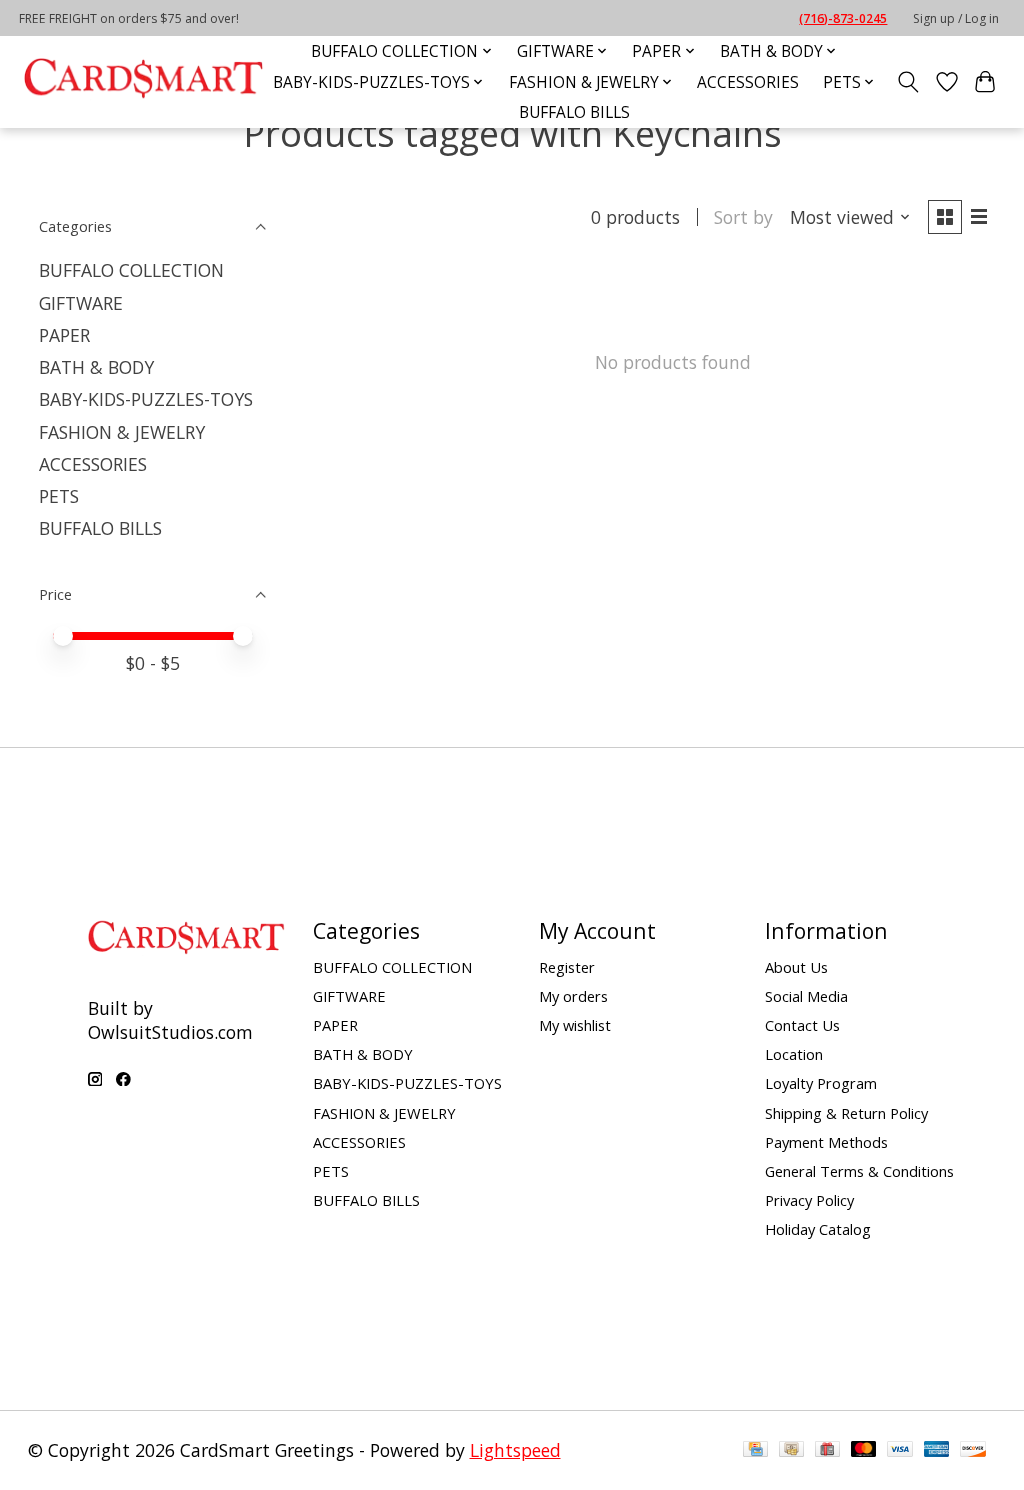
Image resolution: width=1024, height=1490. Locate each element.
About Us (796, 967)
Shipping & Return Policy (846, 1113)
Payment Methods (826, 1142)
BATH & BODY (96, 367)
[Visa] (900, 1450)
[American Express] (937, 1450)
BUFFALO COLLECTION (131, 270)
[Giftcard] (827, 1450)
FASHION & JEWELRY (122, 432)
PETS (59, 496)
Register (567, 967)
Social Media (806, 996)
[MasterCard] (864, 1450)
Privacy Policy (809, 1200)
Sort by (743, 217)
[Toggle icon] (907, 82)
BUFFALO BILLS (574, 112)
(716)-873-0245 (843, 18)
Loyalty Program (821, 1083)
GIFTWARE (81, 303)
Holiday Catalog (818, 1229)
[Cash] (791, 1450)
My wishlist (575, 1025)
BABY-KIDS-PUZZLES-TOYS (146, 399)
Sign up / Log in (956, 18)
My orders (573, 996)
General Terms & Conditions (859, 1171)
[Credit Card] (755, 1450)
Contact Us (802, 1025)
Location (794, 1054)
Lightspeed (515, 1450)
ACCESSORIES (748, 82)
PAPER (64, 335)
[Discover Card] (973, 1450)
